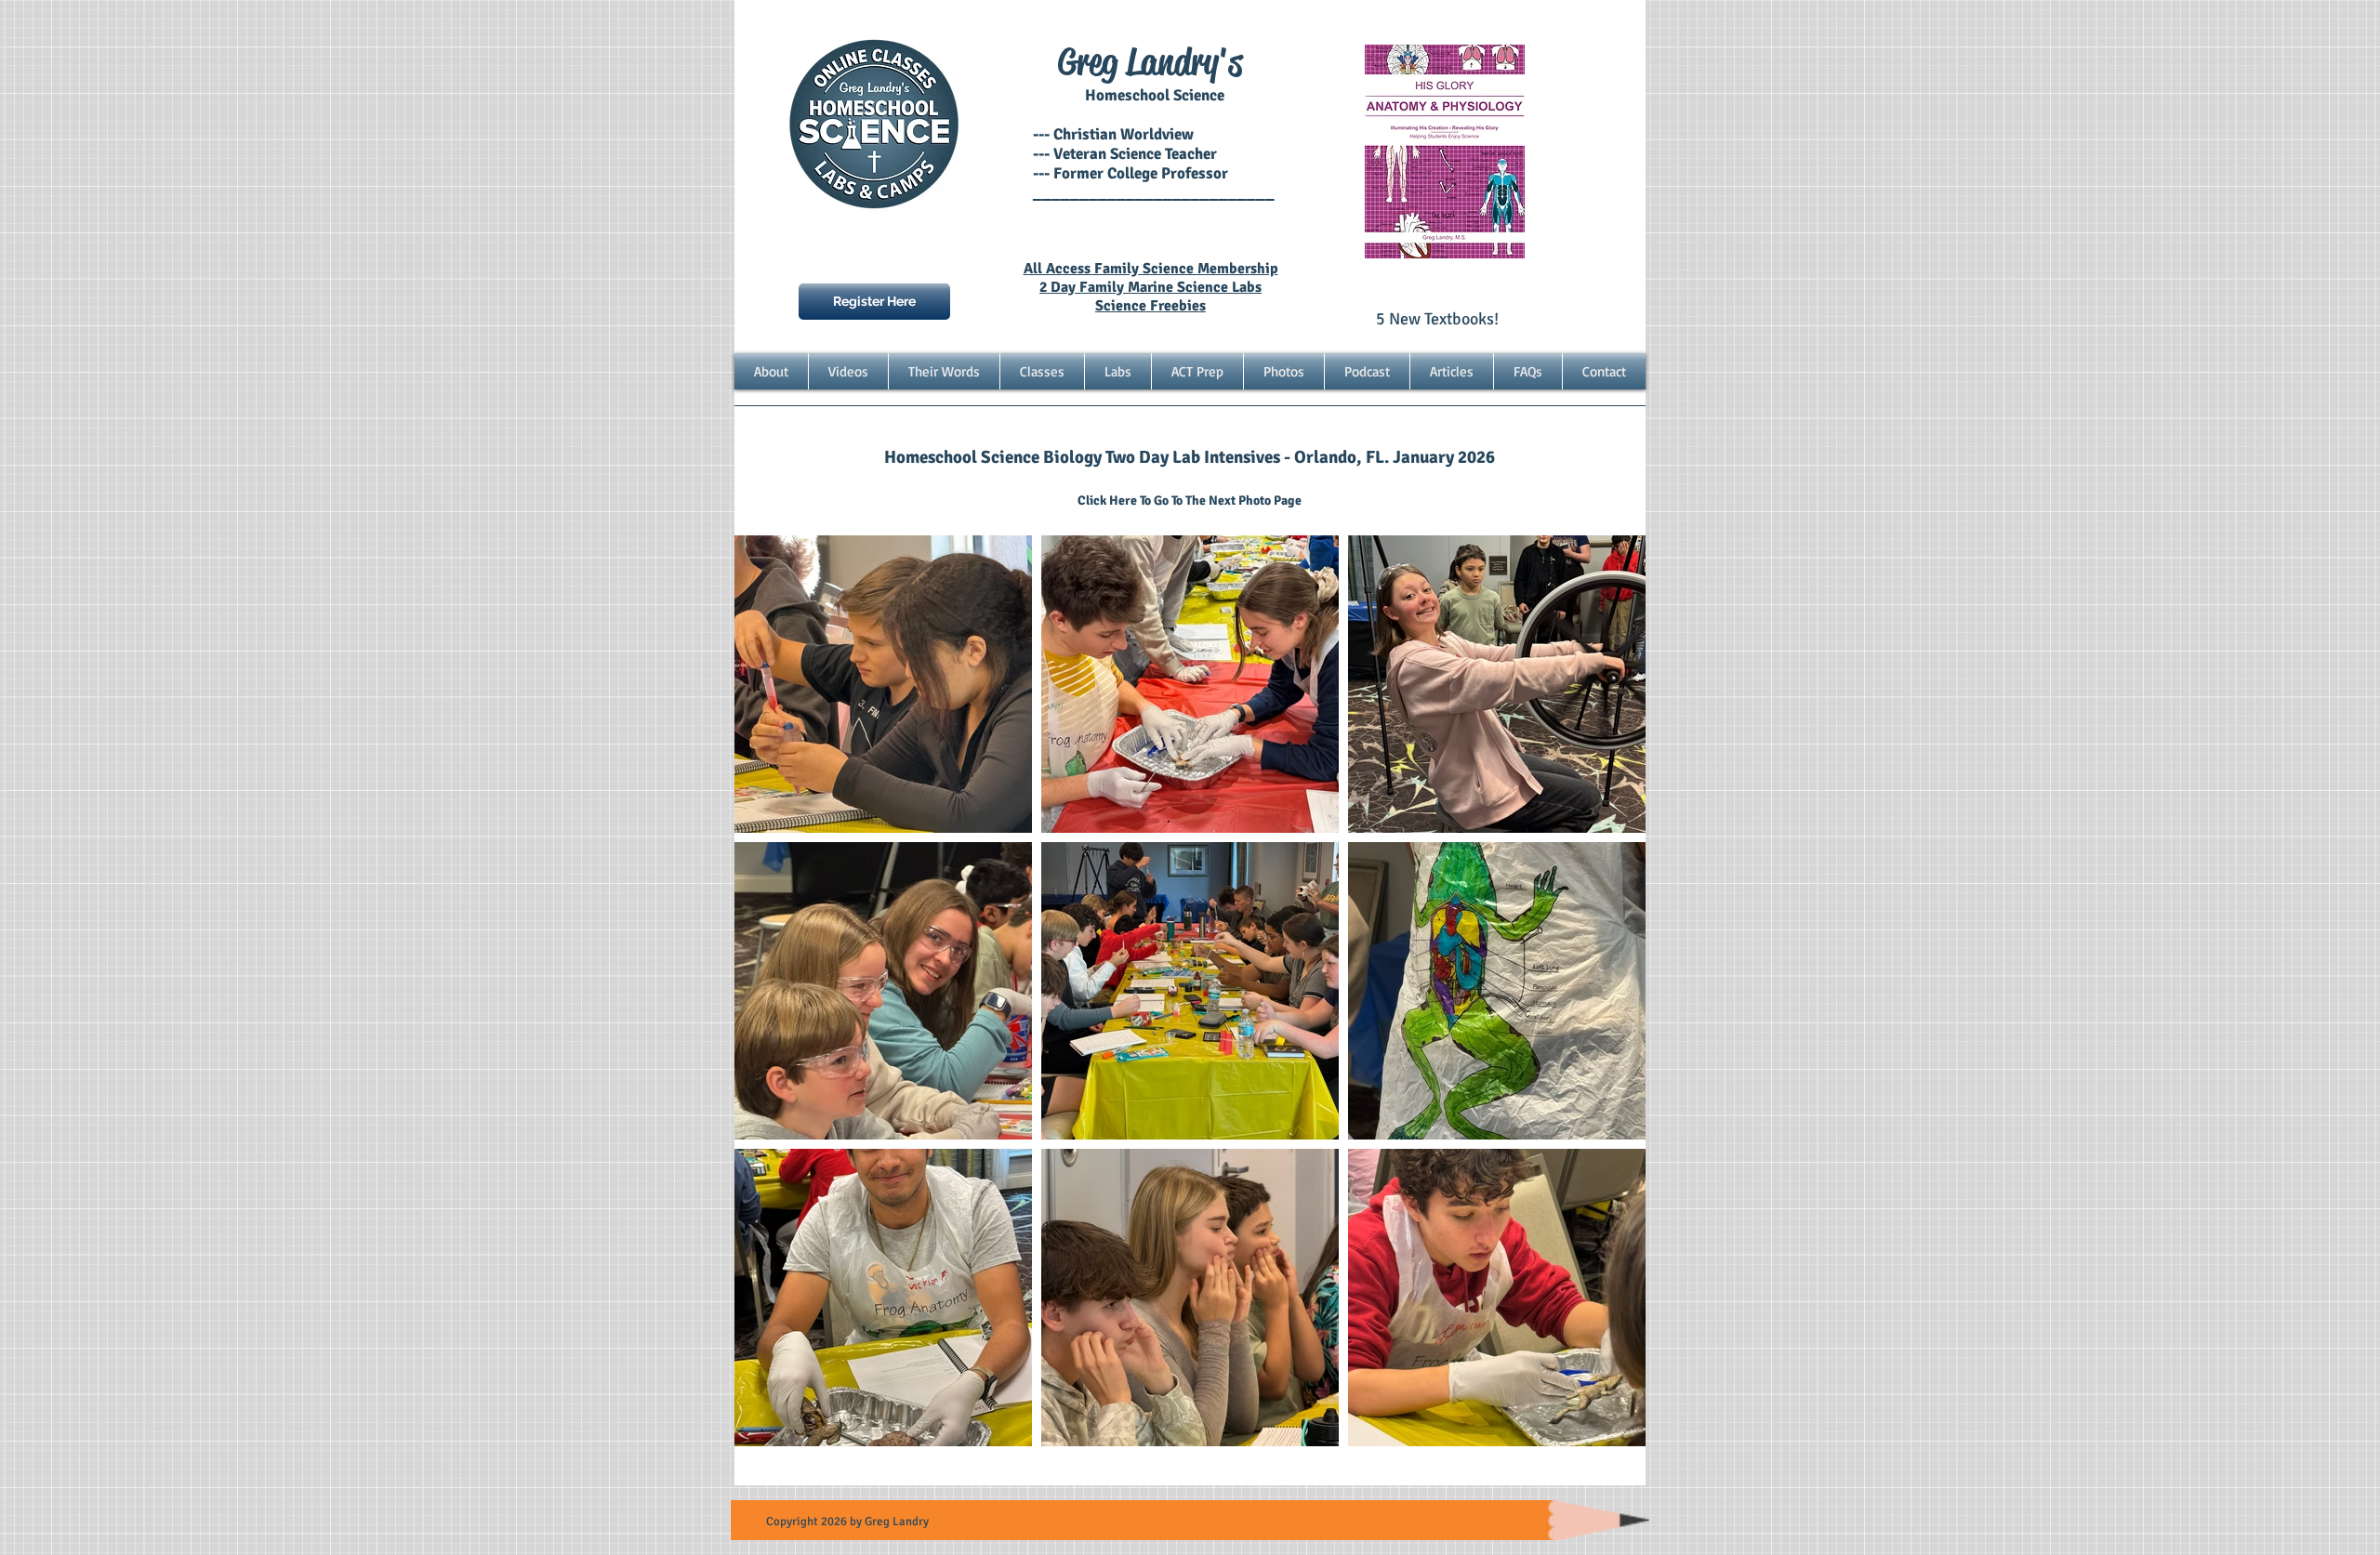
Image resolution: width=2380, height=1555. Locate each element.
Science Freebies (1150, 306)
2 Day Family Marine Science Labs (1150, 287)
